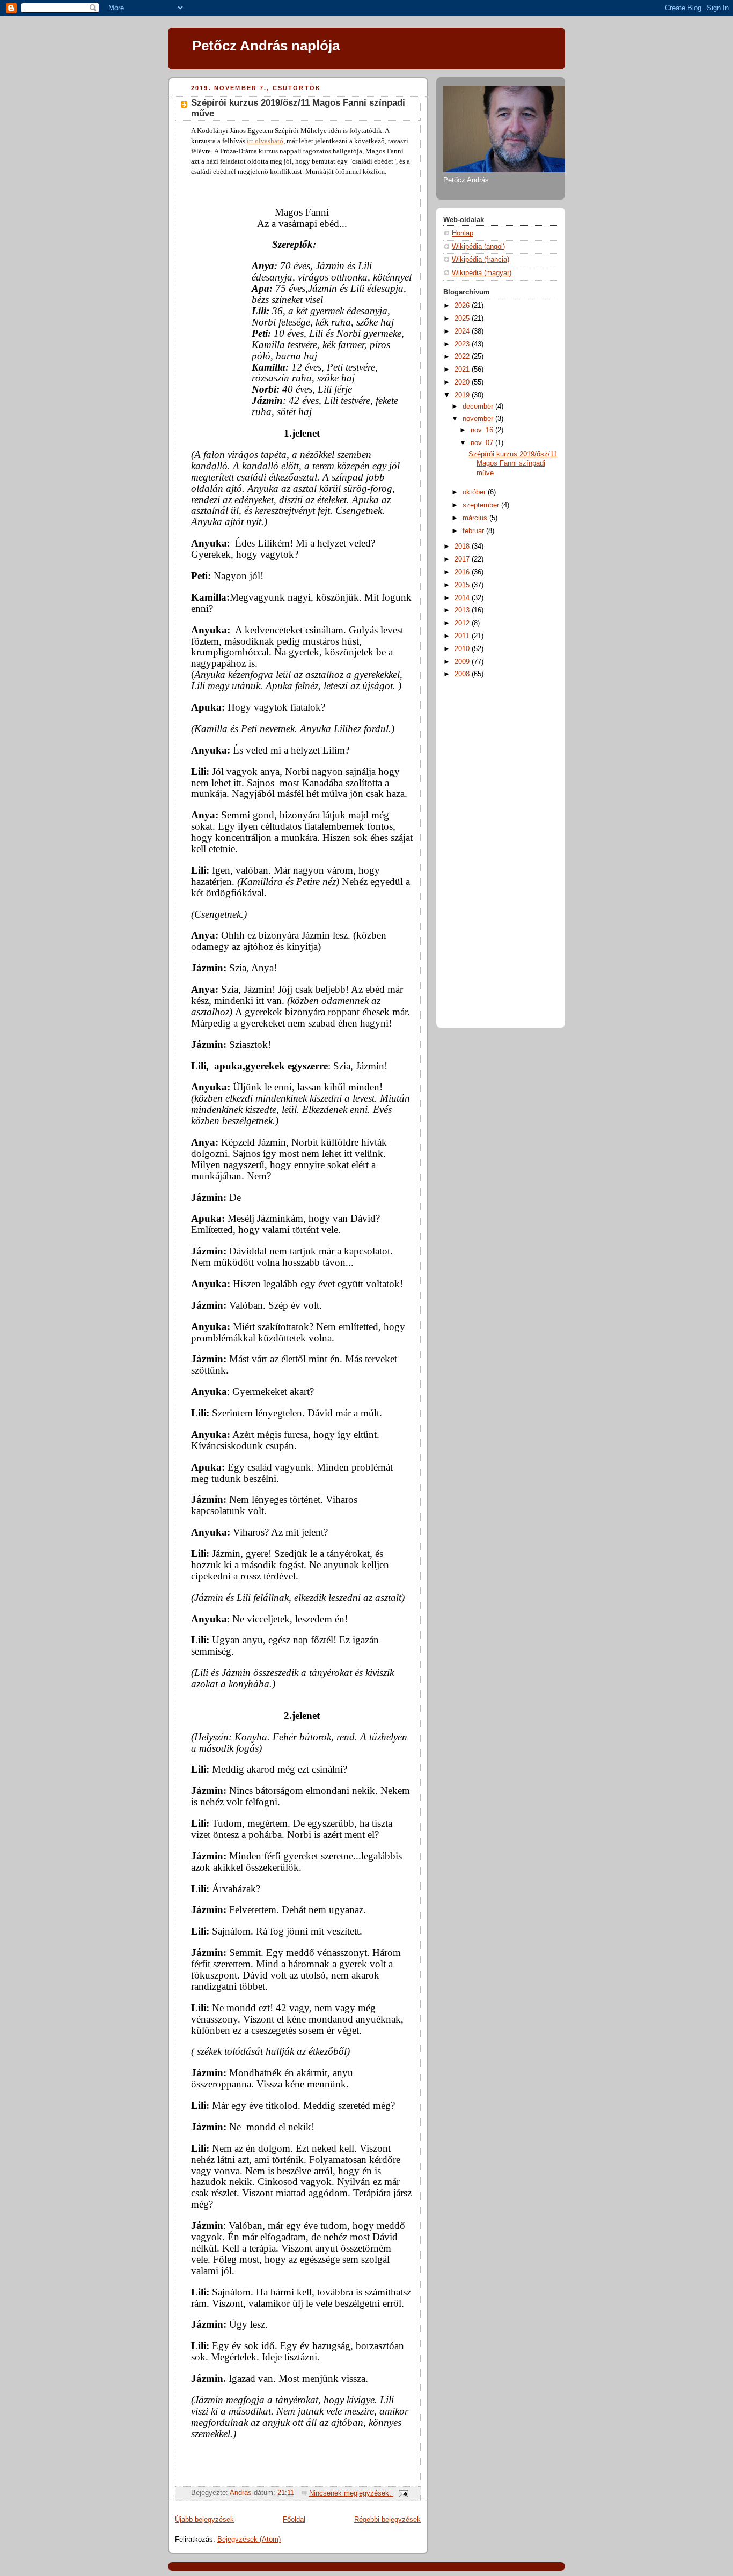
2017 (463, 559)
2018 (463, 547)
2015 (463, 585)
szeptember (482, 505)
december (479, 407)
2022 (463, 357)
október (475, 492)
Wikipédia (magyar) (482, 273)
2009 (463, 662)
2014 (463, 598)
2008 (463, 674)
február (474, 531)
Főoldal (294, 2520)
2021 (463, 370)
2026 (463, 306)
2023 (463, 344)
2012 (463, 623)
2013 (463, 610)
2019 (463, 395)
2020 (463, 382)
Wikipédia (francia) (481, 260)
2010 (463, 649)
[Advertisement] (486, 851)
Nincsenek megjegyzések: (351, 2493)
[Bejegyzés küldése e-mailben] (403, 2493)
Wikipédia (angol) (478, 247)
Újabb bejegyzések (204, 2520)
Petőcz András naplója (266, 46)
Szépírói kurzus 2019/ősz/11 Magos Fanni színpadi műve (513, 464)
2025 (463, 319)
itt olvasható (265, 141)
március (476, 518)
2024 (463, 331)
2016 (463, 572)
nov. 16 (483, 430)
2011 (463, 636)
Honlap (463, 233)
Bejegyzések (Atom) (249, 2540)
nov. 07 (483, 443)
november (479, 419)
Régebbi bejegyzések (387, 2520)
